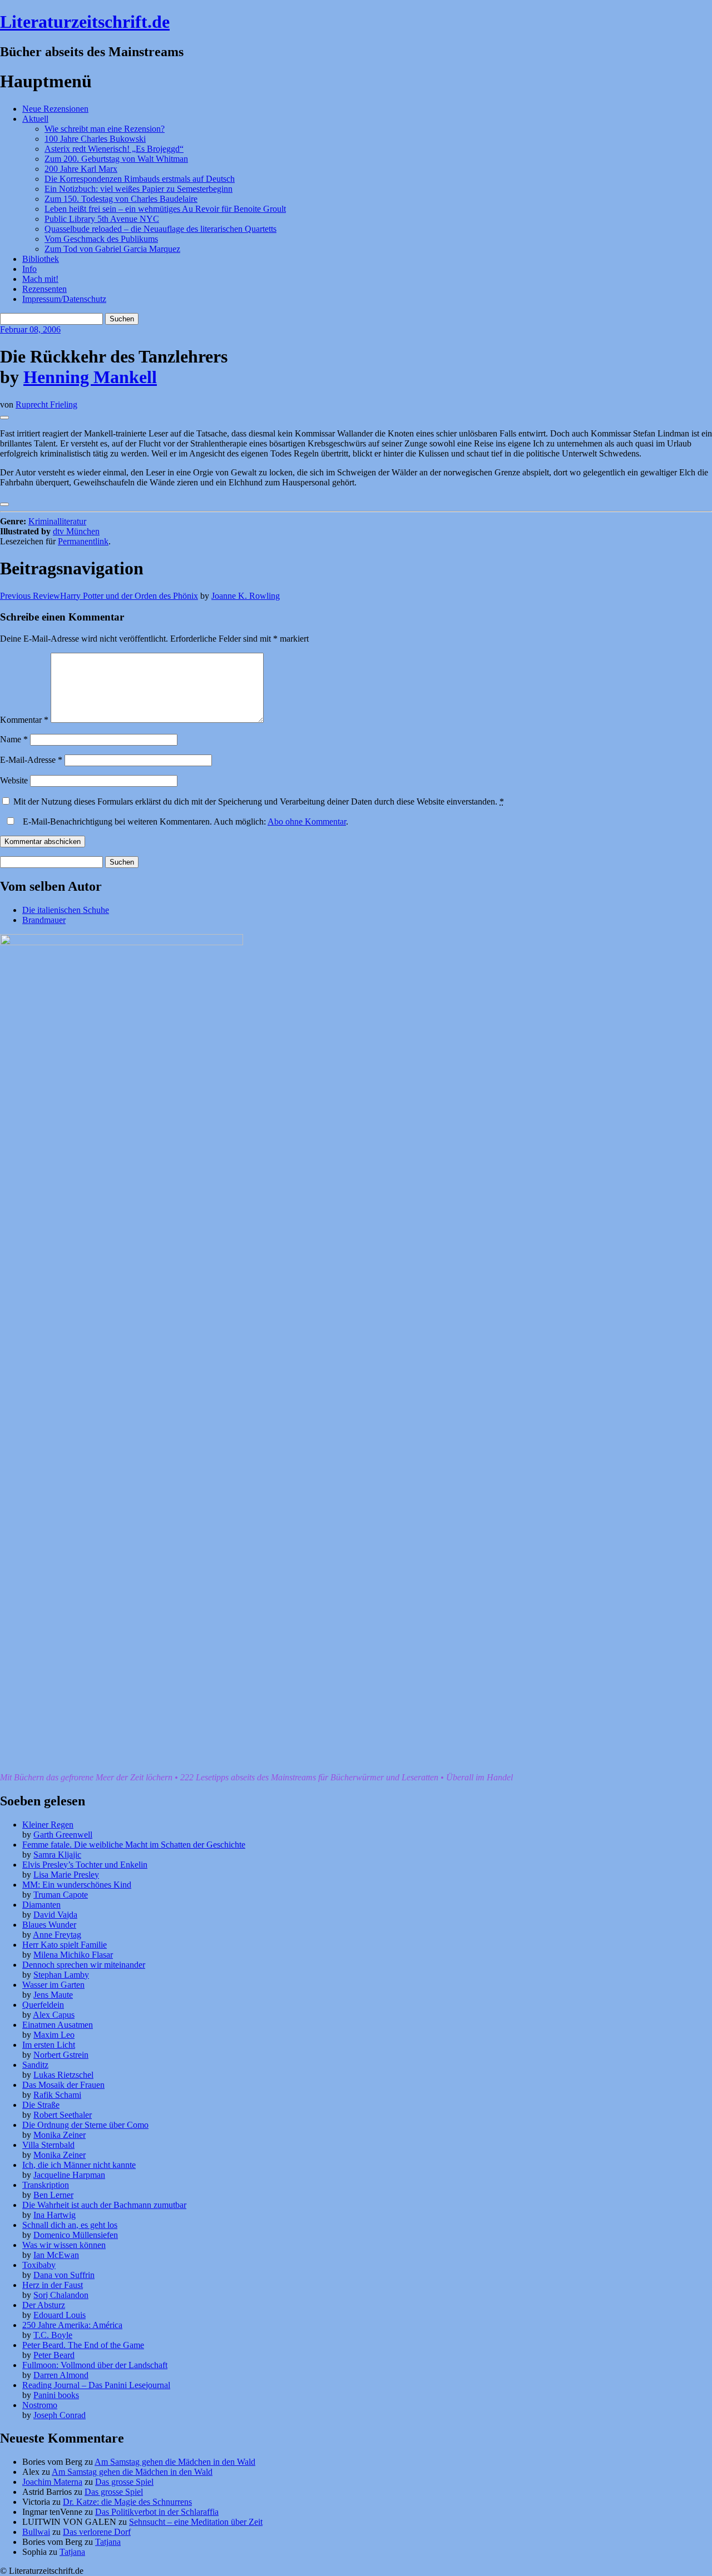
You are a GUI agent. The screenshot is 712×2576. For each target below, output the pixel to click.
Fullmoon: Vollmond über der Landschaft (95, 2365)
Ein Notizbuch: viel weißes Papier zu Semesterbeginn (139, 189)
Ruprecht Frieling (46, 404)
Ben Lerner (53, 2195)
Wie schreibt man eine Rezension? (105, 129)
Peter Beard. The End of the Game (83, 2345)
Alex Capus (54, 2015)
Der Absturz (44, 2305)
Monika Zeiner (60, 2135)
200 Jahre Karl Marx (81, 169)
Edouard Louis (60, 2315)
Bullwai (36, 2532)
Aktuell (35, 119)
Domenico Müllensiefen (76, 2235)
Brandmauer (44, 920)
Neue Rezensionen (55, 109)
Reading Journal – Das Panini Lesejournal (96, 2385)
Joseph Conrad (60, 2415)
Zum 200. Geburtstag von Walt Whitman (116, 159)
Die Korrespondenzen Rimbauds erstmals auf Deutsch (140, 179)
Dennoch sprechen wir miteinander (84, 1965)
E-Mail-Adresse (31, 760)
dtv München (76, 531)
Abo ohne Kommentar (307, 822)
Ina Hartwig (55, 2215)
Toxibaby (39, 2265)
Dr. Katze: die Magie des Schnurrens (127, 2502)
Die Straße (41, 2105)
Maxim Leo (54, 2035)
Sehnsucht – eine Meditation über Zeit (196, 2522)
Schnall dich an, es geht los (70, 2225)
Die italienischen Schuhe (66, 910)
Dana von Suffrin (64, 2275)
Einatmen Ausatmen (58, 2025)
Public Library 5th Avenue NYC (102, 219)
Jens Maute (53, 1995)
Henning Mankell (90, 377)
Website (14, 780)
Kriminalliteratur (57, 521)
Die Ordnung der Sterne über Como (85, 2125)
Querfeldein (43, 2005)
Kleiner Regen (48, 1825)
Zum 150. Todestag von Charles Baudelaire (121, 199)
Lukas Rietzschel (63, 2075)
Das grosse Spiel (124, 2482)
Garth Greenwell (63, 1835)
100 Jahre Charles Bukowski (95, 139)
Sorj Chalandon (61, 2295)
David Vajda (55, 1915)
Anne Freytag (57, 1935)
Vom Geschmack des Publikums (101, 239)
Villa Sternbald (48, 2145)
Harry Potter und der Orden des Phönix (99, 596)
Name (14, 739)
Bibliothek (41, 259)
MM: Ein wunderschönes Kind (77, 1885)
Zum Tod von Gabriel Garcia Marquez (112, 249)
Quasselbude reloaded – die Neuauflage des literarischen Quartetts (160, 229)
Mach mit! (40, 279)
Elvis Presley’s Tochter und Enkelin (85, 1865)
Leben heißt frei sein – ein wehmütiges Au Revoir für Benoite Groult (165, 209)
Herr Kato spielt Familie (65, 1945)
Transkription (46, 2185)
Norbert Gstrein (61, 2055)
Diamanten (41, 1905)
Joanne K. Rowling (246, 596)
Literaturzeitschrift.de (85, 22)
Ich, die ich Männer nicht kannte (79, 2165)
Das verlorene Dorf (97, 2532)
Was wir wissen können (64, 2245)
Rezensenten (44, 289)
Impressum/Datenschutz (64, 299)
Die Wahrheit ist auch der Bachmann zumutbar (104, 2205)
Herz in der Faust (53, 2285)
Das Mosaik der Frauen (63, 2085)
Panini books (56, 2395)
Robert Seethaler (63, 2115)
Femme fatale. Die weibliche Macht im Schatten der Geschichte (134, 1845)
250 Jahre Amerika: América (72, 2325)
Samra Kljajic (57, 1855)
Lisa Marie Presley (66, 1875)
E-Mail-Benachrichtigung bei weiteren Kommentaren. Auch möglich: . (184, 822)
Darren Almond (61, 2375)
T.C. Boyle (53, 2335)
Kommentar (24, 720)
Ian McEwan (56, 2255)
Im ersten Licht (49, 2045)
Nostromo (40, 2405)
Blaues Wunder (49, 1925)
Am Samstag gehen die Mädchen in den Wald (175, 2462)
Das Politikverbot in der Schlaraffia (157, 2512)
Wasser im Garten (53, 1985)
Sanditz (35, 2065)
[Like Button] (4, 418)
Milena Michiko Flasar (73, 1955)
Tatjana (108, 2542)
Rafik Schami (57, 2095)
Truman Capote (61, 1895)
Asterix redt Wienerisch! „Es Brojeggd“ (114, 149)
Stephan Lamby (61, 1975)
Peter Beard (54, 2355)
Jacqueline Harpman (69, 2175)
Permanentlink (83, 541)
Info (29, 269)
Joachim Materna (52, 2482)
